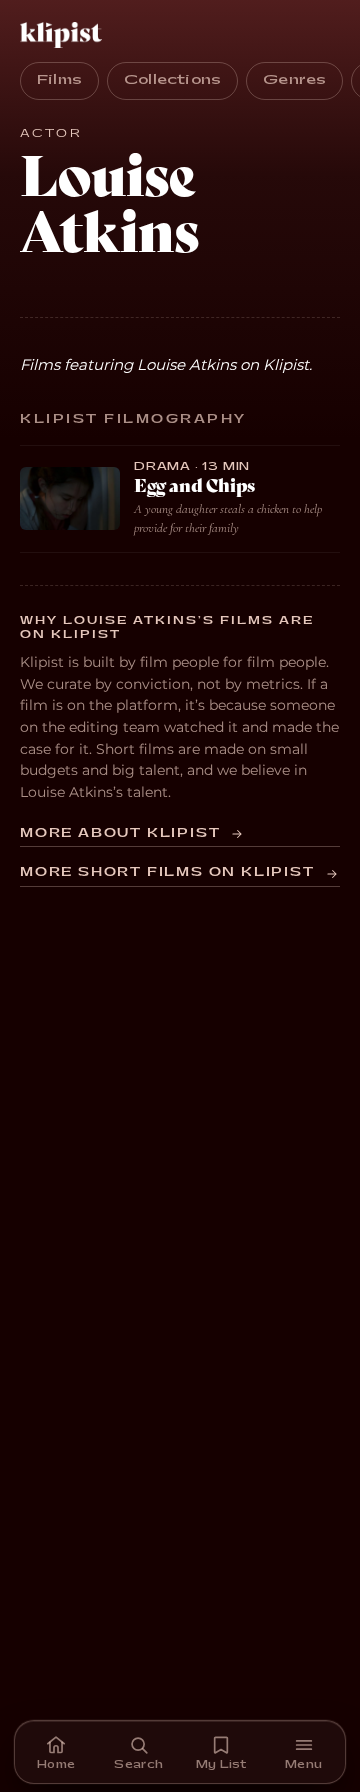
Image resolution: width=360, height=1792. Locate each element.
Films (59, 80)
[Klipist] (65, 35)
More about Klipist (120, 833)
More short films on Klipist (167, 872)
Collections (172, 80)
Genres (294, 80)
